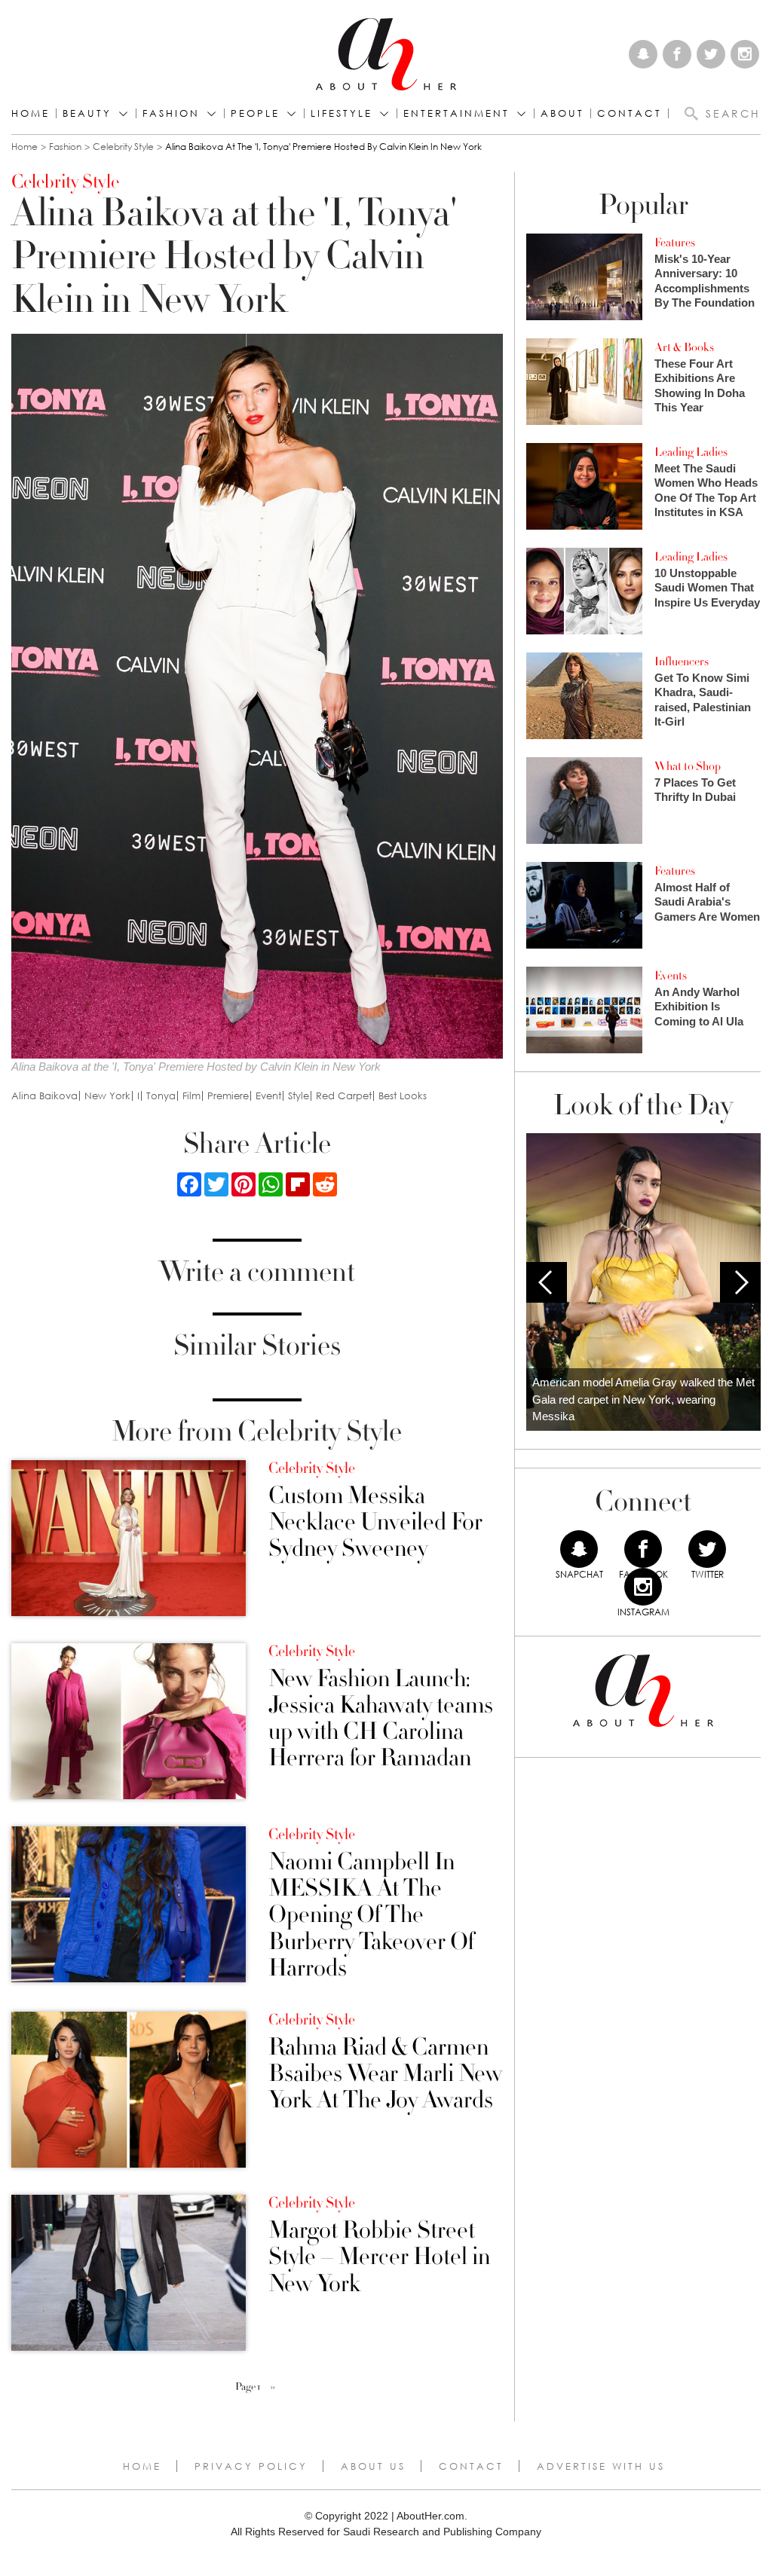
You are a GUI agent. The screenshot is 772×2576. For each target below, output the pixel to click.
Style (299, 1096)
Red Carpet (344, 1096)
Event (268, 1096)
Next (740, 1282)
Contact (471, 2466)
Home (31, 113)
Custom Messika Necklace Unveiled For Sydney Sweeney (375, 1523)
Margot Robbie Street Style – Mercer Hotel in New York (379, 2257)
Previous (547, 1282)
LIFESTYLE (342, 113)
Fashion (171, 113)
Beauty (87, 113)
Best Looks (403, 1096)
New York (107, 1096)
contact (630, 113)
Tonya (161, 1096)
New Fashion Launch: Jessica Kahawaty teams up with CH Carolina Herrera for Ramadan (381, 1719)
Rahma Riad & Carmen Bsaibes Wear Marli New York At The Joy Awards (385, 2074)
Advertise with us (601, 2466)
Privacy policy (251, 2466)
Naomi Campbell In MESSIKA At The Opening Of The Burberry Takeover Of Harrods (371, 1915)
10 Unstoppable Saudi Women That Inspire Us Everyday (707, 588)
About (562, 113)
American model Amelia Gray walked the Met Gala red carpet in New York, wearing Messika (643, 1399)
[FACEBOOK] (643, 1549)
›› (273, 2387)
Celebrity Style (123, 147)
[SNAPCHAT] (579, 1549)
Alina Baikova (44, 1096)
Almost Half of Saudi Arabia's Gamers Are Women (707, 902)
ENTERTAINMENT (456, 113)
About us (373, 2466)
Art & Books (684, 347)
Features (675, 243)
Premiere (228, 1096)
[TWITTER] (707, 1549)
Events (671, 976)
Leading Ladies (691, 452)
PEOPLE (255, 113)
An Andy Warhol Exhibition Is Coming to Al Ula (699, 1007)
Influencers (682, 662)
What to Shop (688, 766)
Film (191, 1096)
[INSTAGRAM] (643, 1587)
